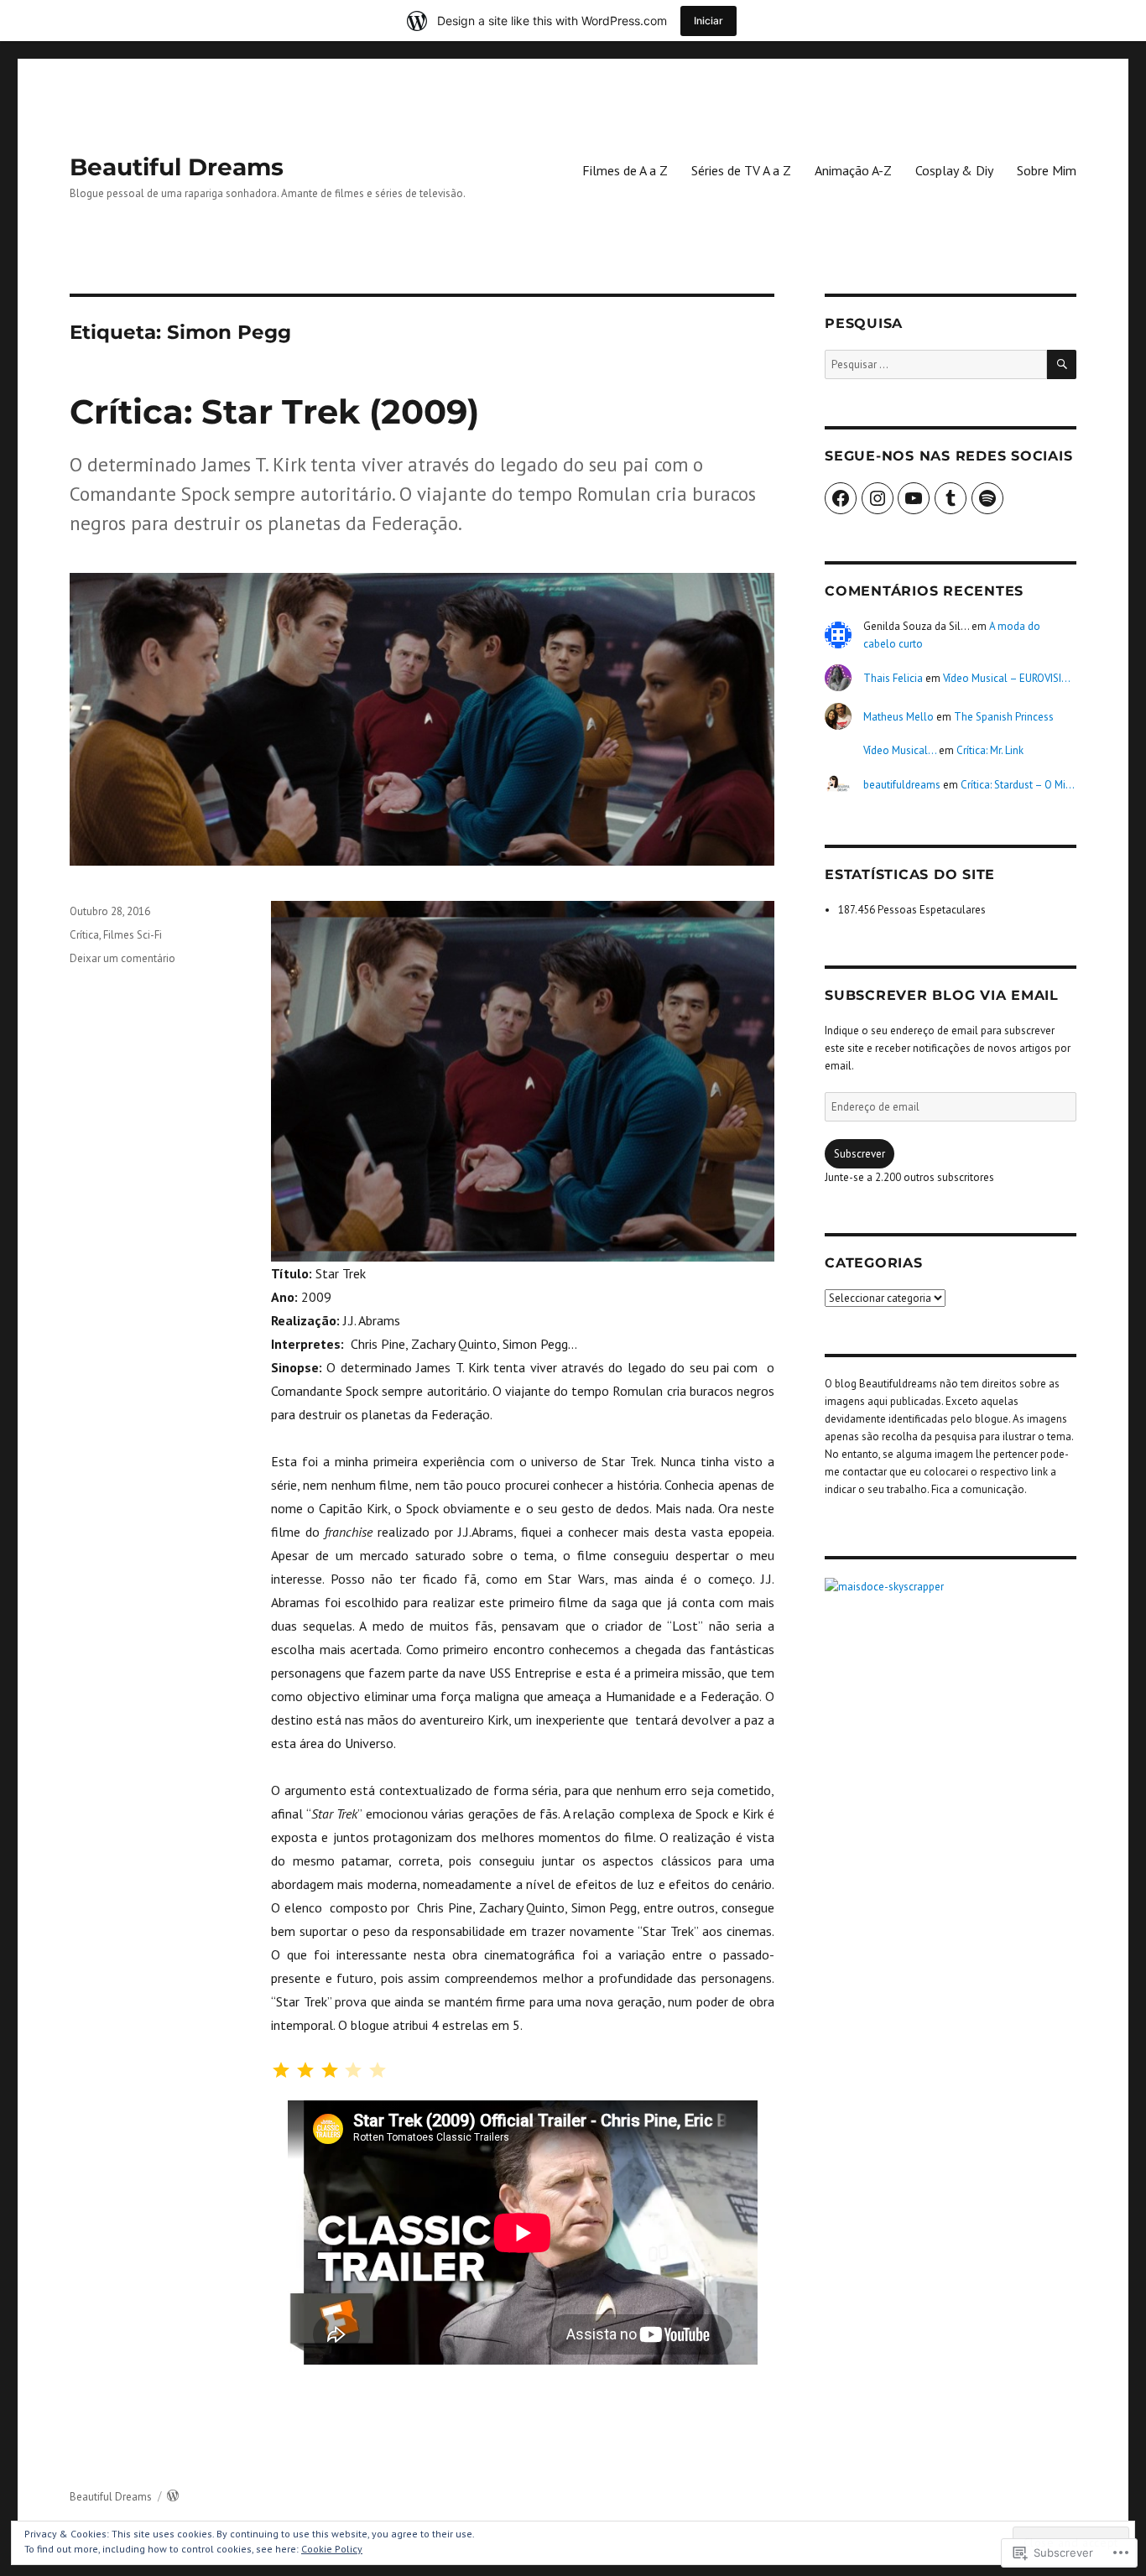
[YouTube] (914, 498)
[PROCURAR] (1062, 364)
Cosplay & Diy (954, 170)
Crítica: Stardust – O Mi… (1018, 785)
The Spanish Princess (1004, 717)
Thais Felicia (893, 678)
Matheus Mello (899, 717)
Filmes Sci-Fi (133, 935)
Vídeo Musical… (900, 750)
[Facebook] (841, 498)
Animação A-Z (853, 170)
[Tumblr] (951, 498)
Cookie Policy (332, 2549)
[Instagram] (878, 498)
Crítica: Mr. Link (990, 750)
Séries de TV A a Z (741, 170)
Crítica (84, 935)
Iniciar (708, 21)
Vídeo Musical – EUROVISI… (1007, 678)
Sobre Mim (1047, 170)
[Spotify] (987, 498)
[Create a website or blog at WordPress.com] (173, 2497)
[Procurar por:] (936, 364)
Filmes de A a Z (625, 170)
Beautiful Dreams (177, 167)
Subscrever (859, 1154)
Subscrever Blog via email (942, 995)
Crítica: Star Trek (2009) (274, 411)
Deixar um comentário (122, 958)
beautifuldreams (902, 785)
